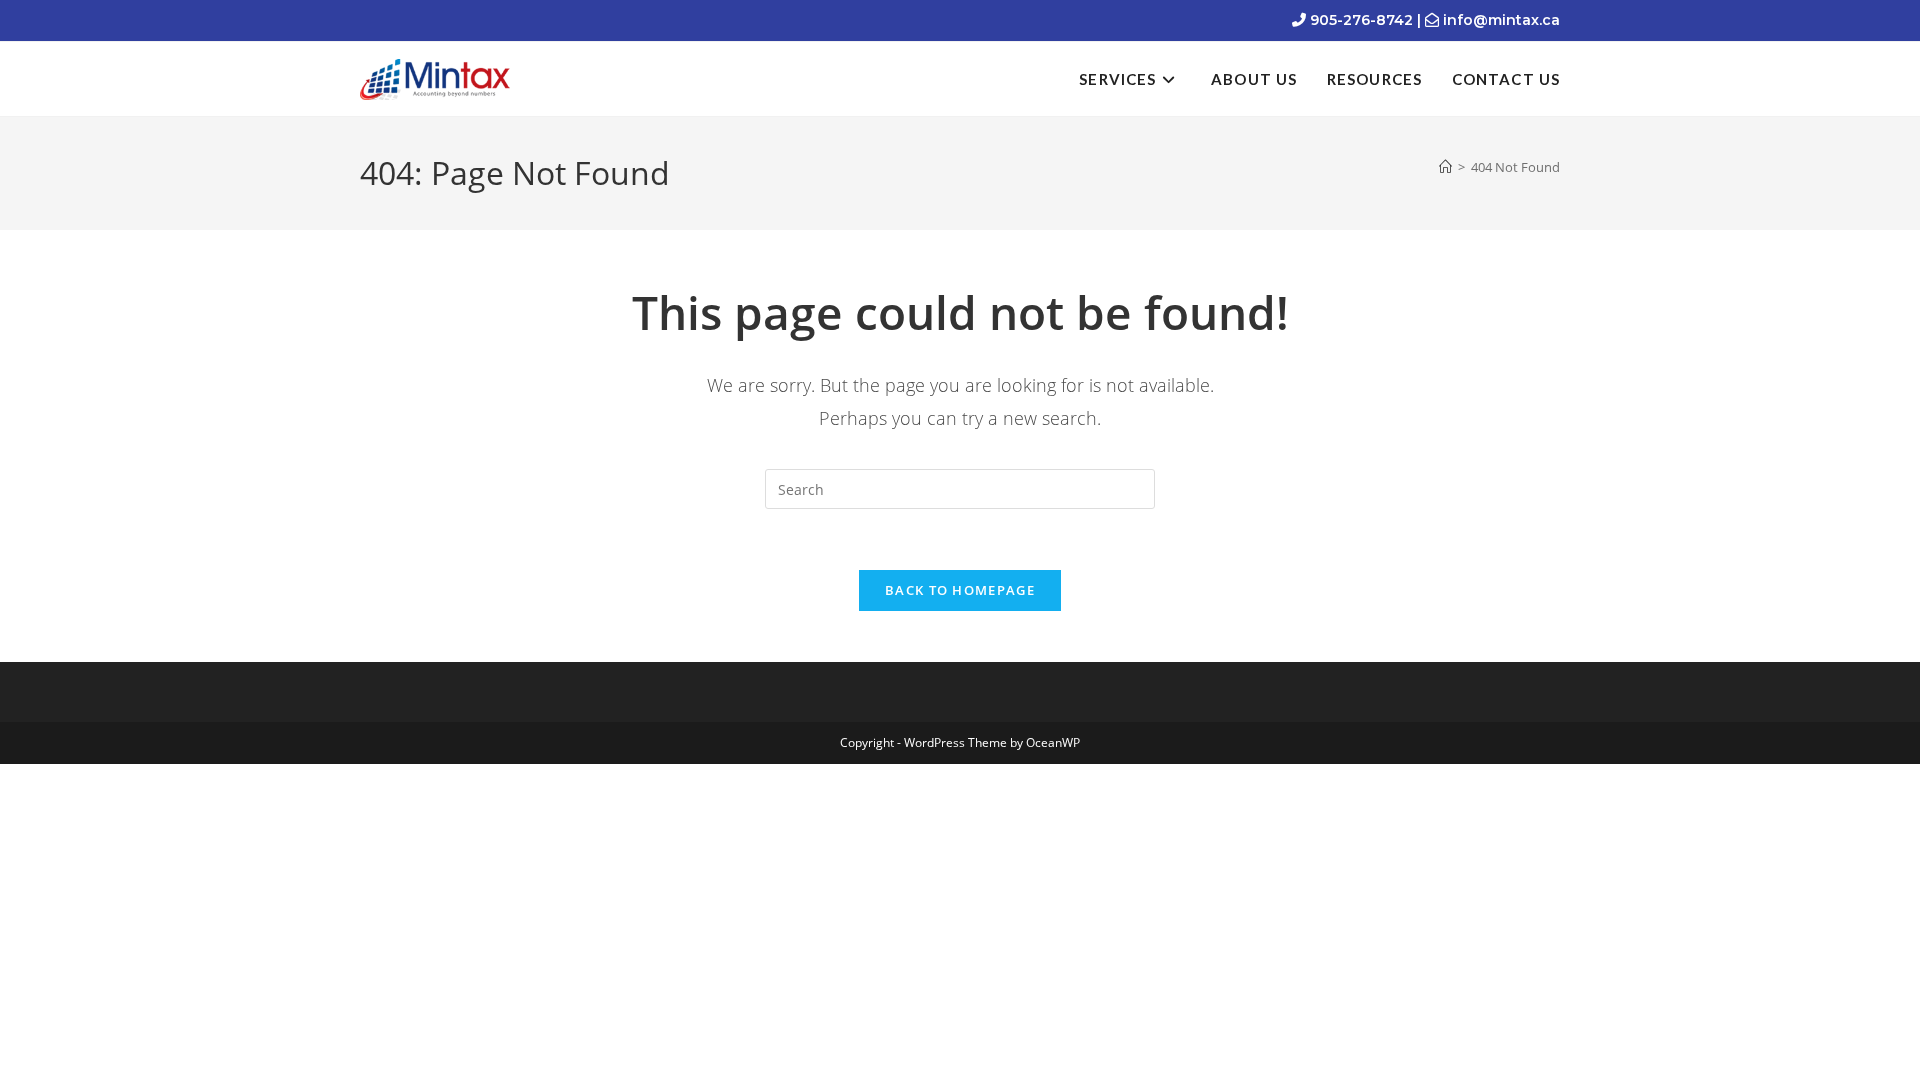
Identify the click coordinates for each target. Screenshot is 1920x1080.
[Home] (1445, 167)
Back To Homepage (960, 590)
